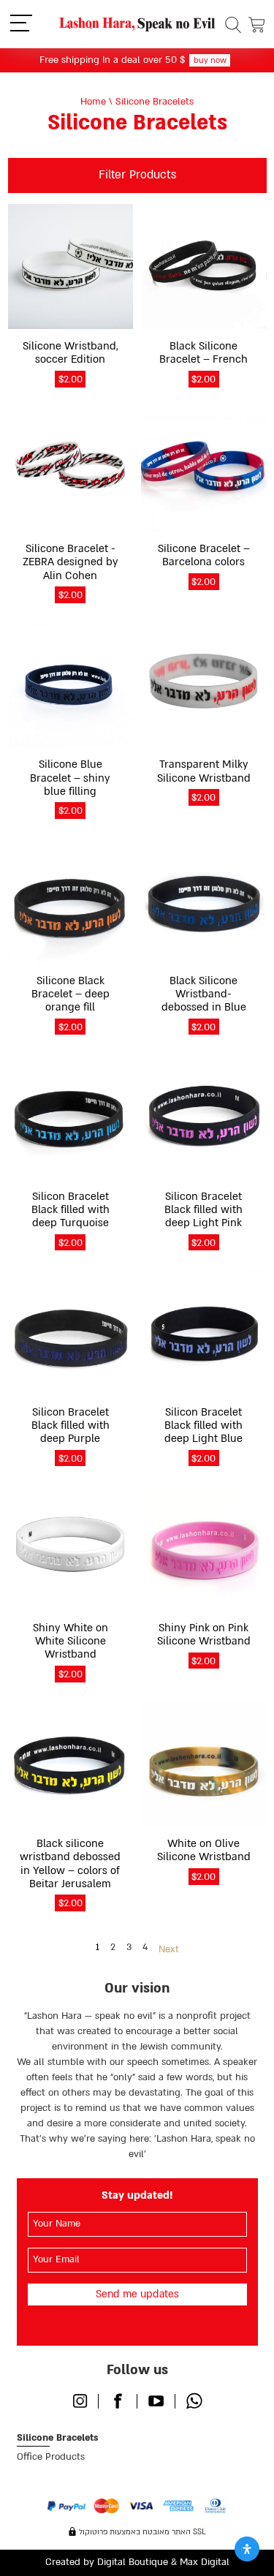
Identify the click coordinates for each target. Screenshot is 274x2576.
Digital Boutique (133, 2562)
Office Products (51, 2457)
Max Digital (205, 2562)
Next (169, 1949)
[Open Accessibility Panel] (247, 2549)
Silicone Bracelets (57, 2438)
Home (93, 102)
